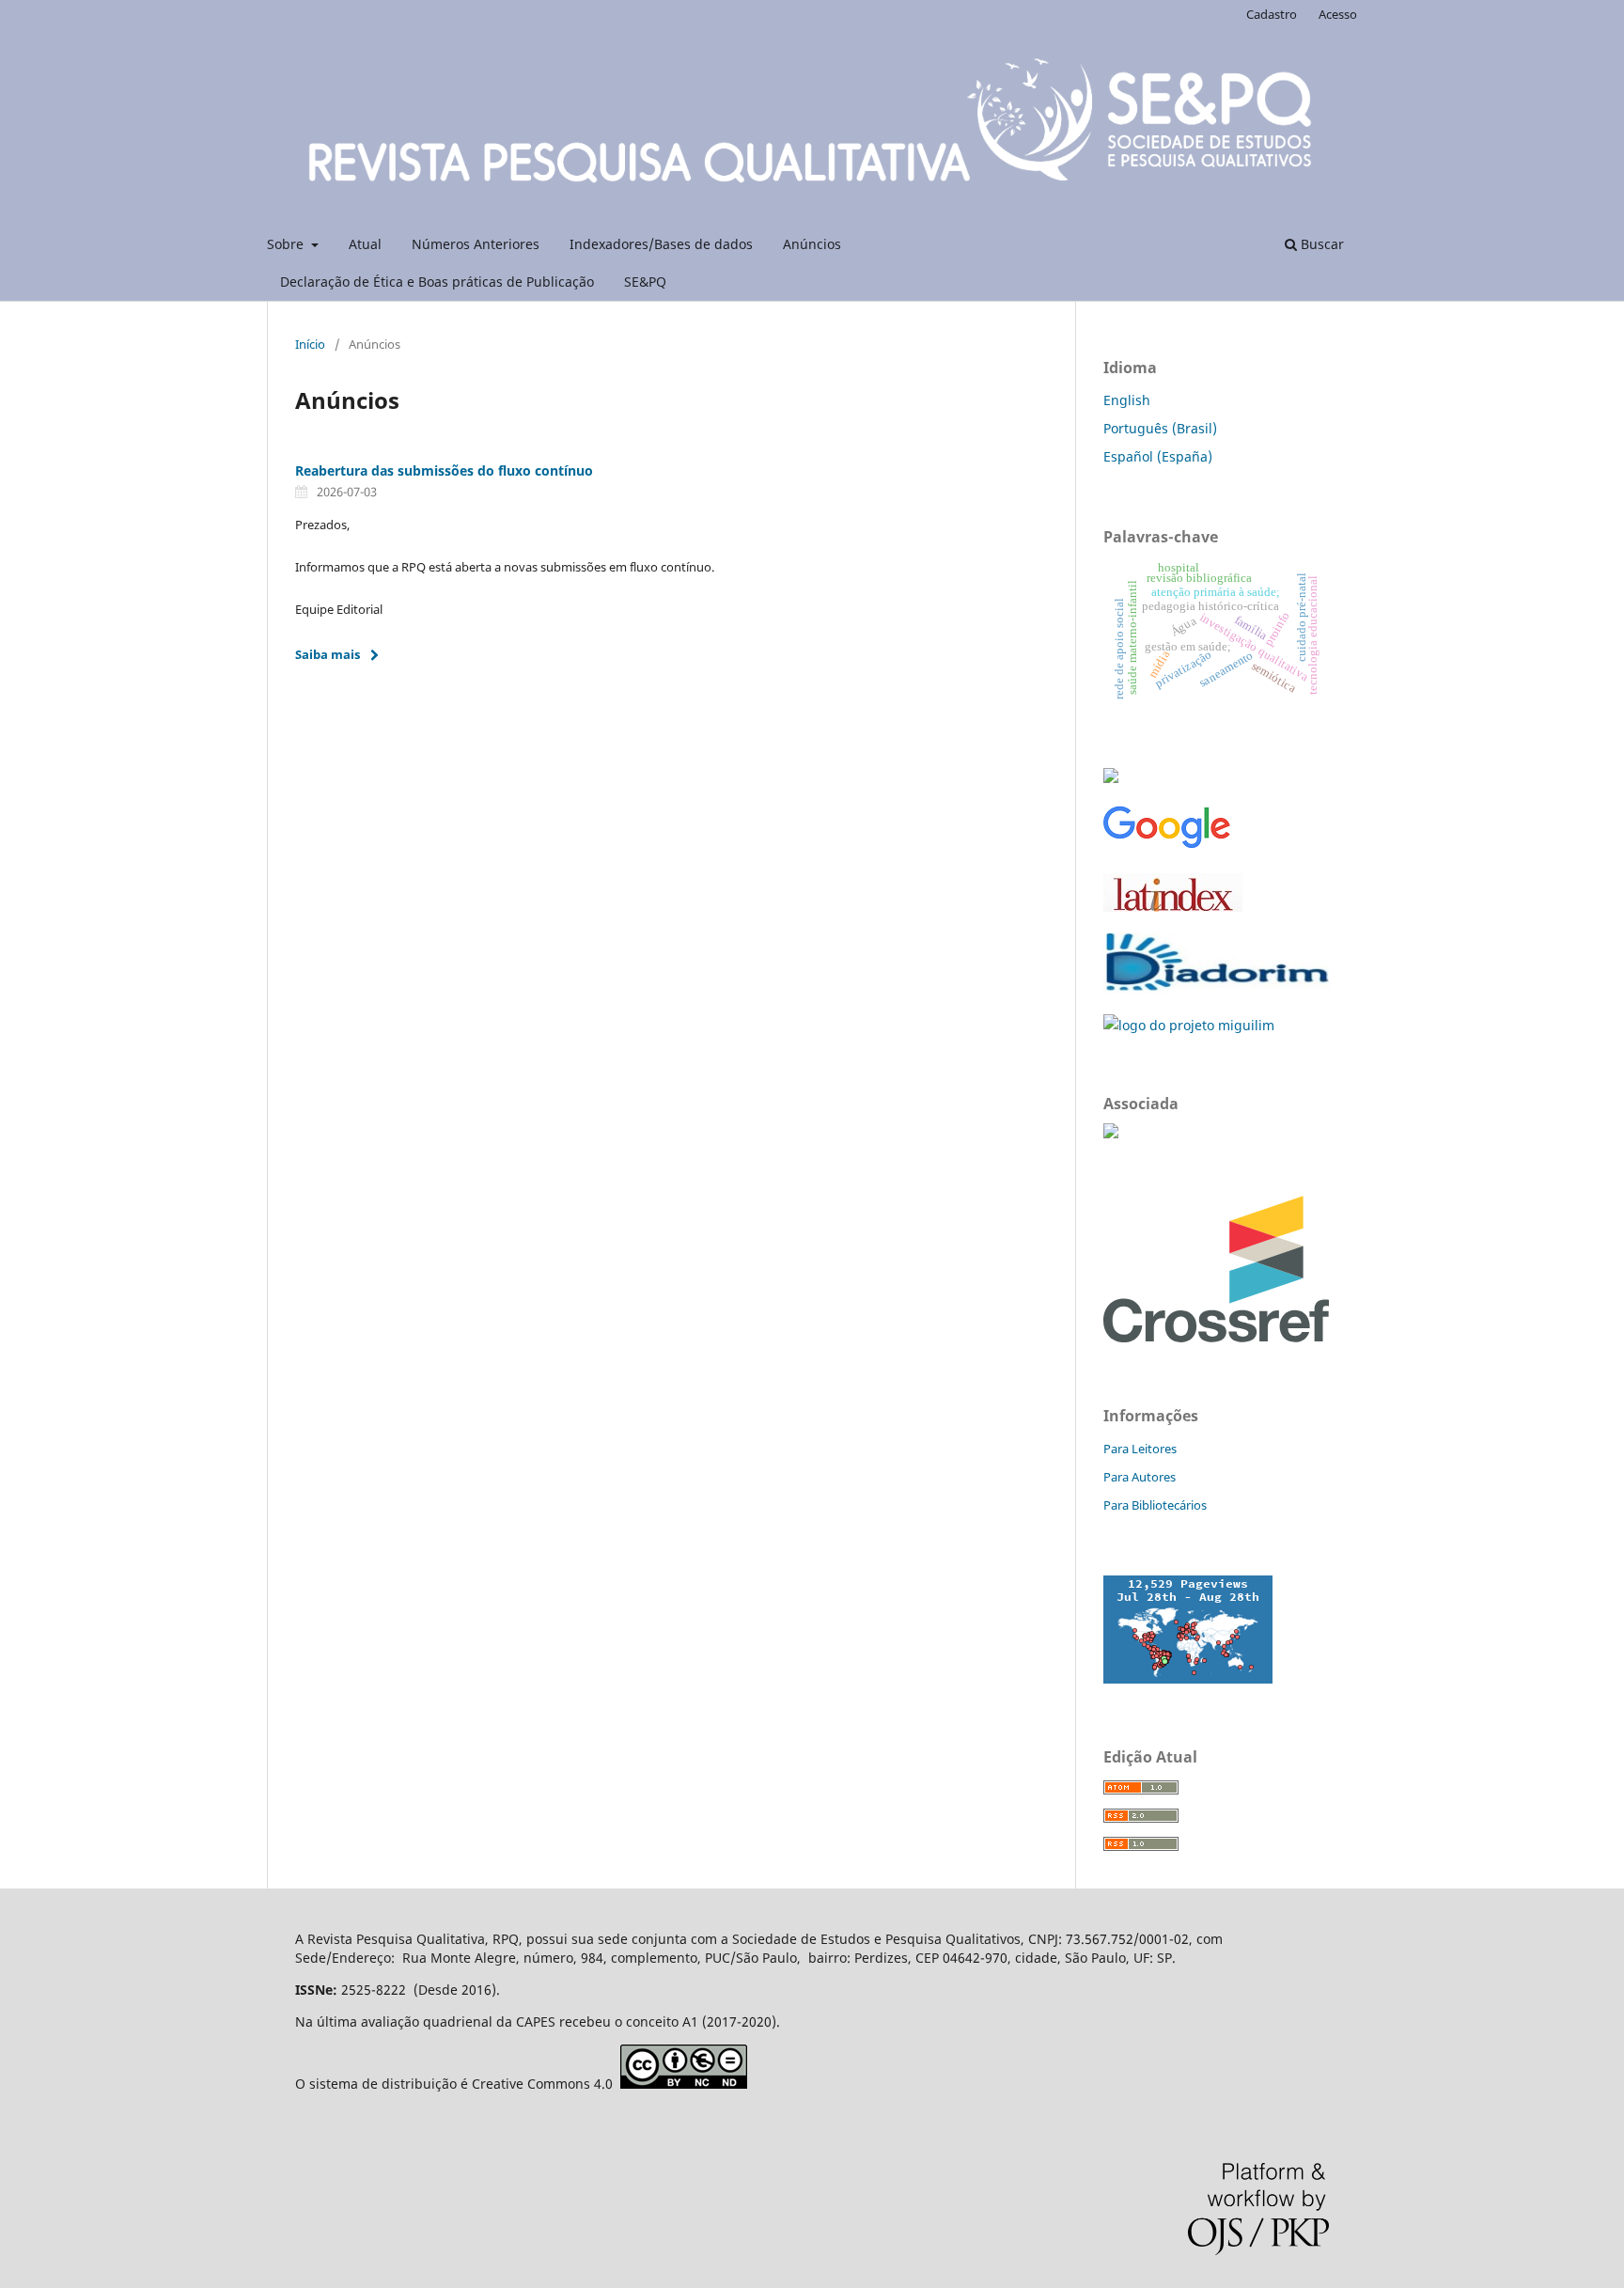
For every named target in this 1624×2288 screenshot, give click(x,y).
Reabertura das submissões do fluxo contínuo (444, 470)
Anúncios (812, 244)
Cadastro (1272, 14)
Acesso (1338, 14)
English (1127, 400)
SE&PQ (645, 282)
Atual (365, 244)
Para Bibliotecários (1155, 1505)
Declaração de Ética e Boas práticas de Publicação (437, 282)
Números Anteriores (476, 244)
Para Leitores (1140, 1449)
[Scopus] (1111, 778)
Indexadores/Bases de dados (661, 244)
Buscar (1320, 244)
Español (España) (1158, 456)
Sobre (287, 244)
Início (310, 344)
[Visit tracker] (1188, 1678)
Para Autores (1140, 1477)
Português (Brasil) (1160, 428)
